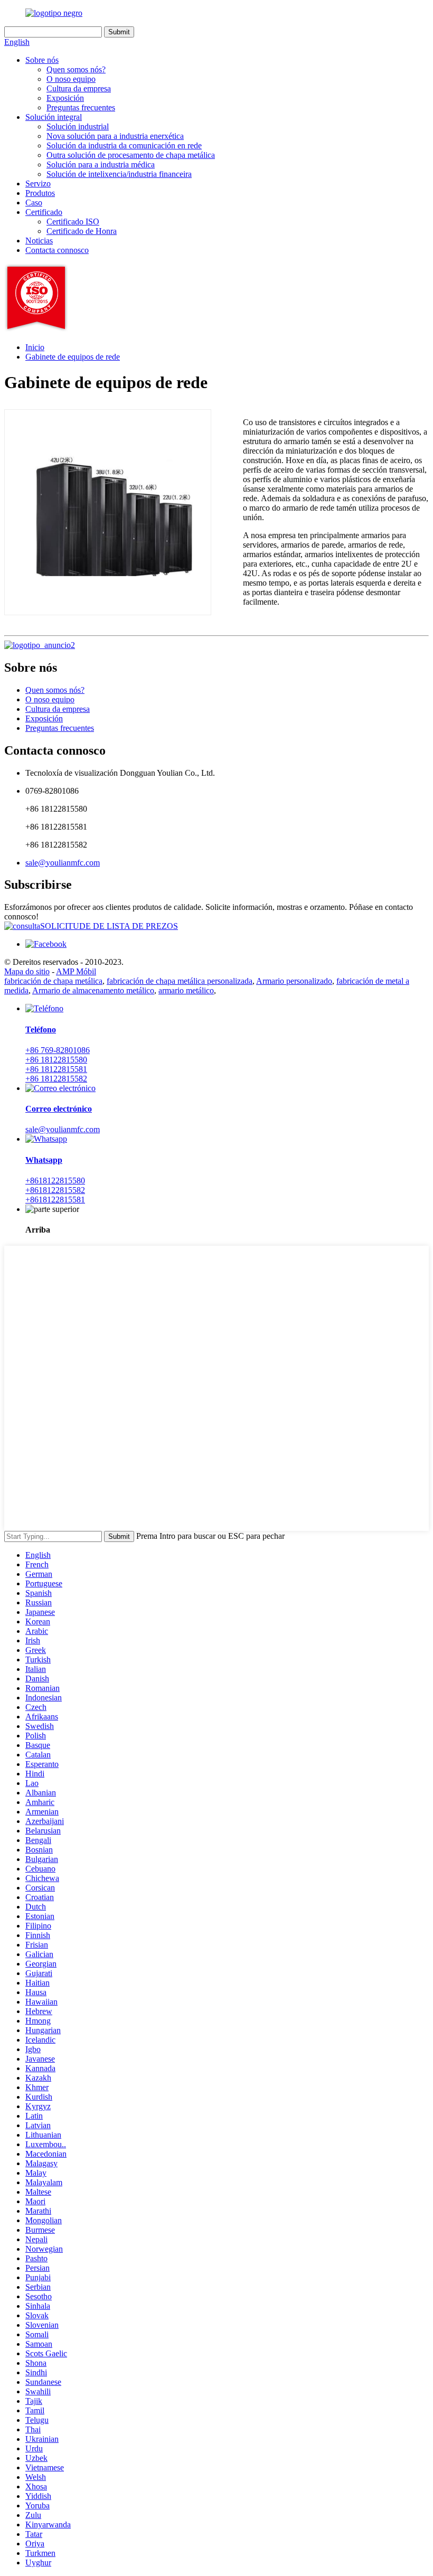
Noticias (39, 241)
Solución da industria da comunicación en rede (124, 145)
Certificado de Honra (82, 231)
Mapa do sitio (27, 971)
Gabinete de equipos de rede (73, 357)
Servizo (38, 184)
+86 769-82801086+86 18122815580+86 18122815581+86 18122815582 (58, 1064)
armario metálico (186, 990)
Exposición (65, 98)
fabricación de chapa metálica (53, 981)
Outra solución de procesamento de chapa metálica (131, 155)
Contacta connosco (57, 250)
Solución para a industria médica (101, 164)
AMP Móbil (76, 971)
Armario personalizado (294, 981)
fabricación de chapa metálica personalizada (180, 981)
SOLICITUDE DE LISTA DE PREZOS (109, 926)
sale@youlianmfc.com (63, 863)
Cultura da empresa (79, 88)
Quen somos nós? (76, 69)
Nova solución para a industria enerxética (115, 136)
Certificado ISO (73, 222)
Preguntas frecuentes (81, 107)
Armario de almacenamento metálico (93, 990)
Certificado (44, 212)
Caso (34, 203)
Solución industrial (78, 126)
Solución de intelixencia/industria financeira (119, 174)
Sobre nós (42, 60)
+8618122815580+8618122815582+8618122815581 (55, 1190)
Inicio (35, 347)
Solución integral (54, 117)
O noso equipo (71, 79)
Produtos (40, 193)
